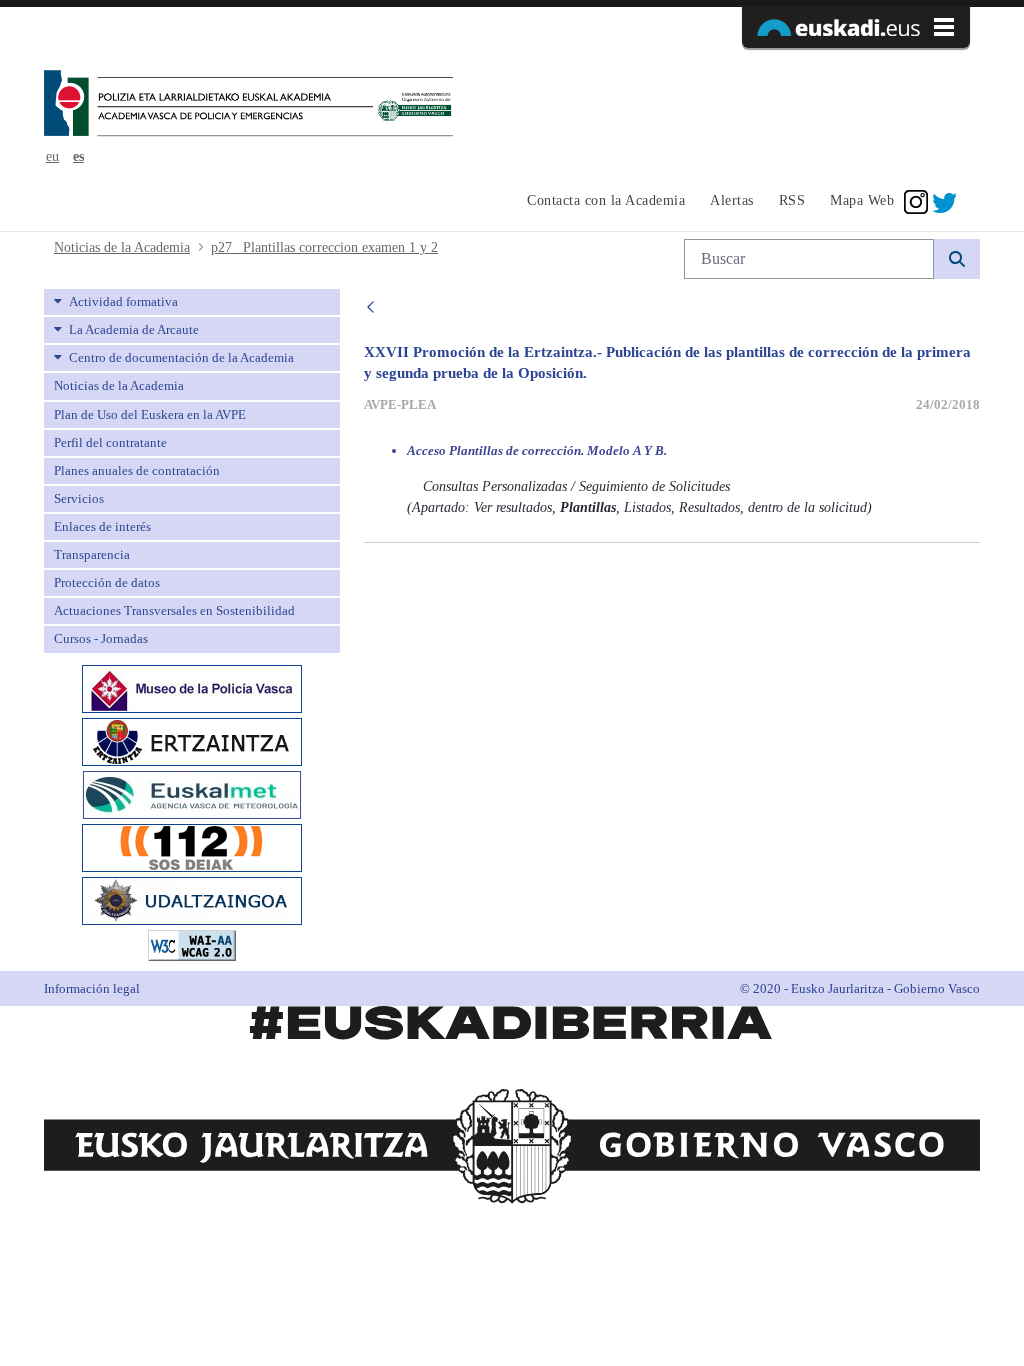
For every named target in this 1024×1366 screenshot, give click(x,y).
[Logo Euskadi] (856, 27)
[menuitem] (603, 202)
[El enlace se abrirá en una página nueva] (192, 686)
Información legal (92, 988)
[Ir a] (248, 105)
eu (52, 156)
